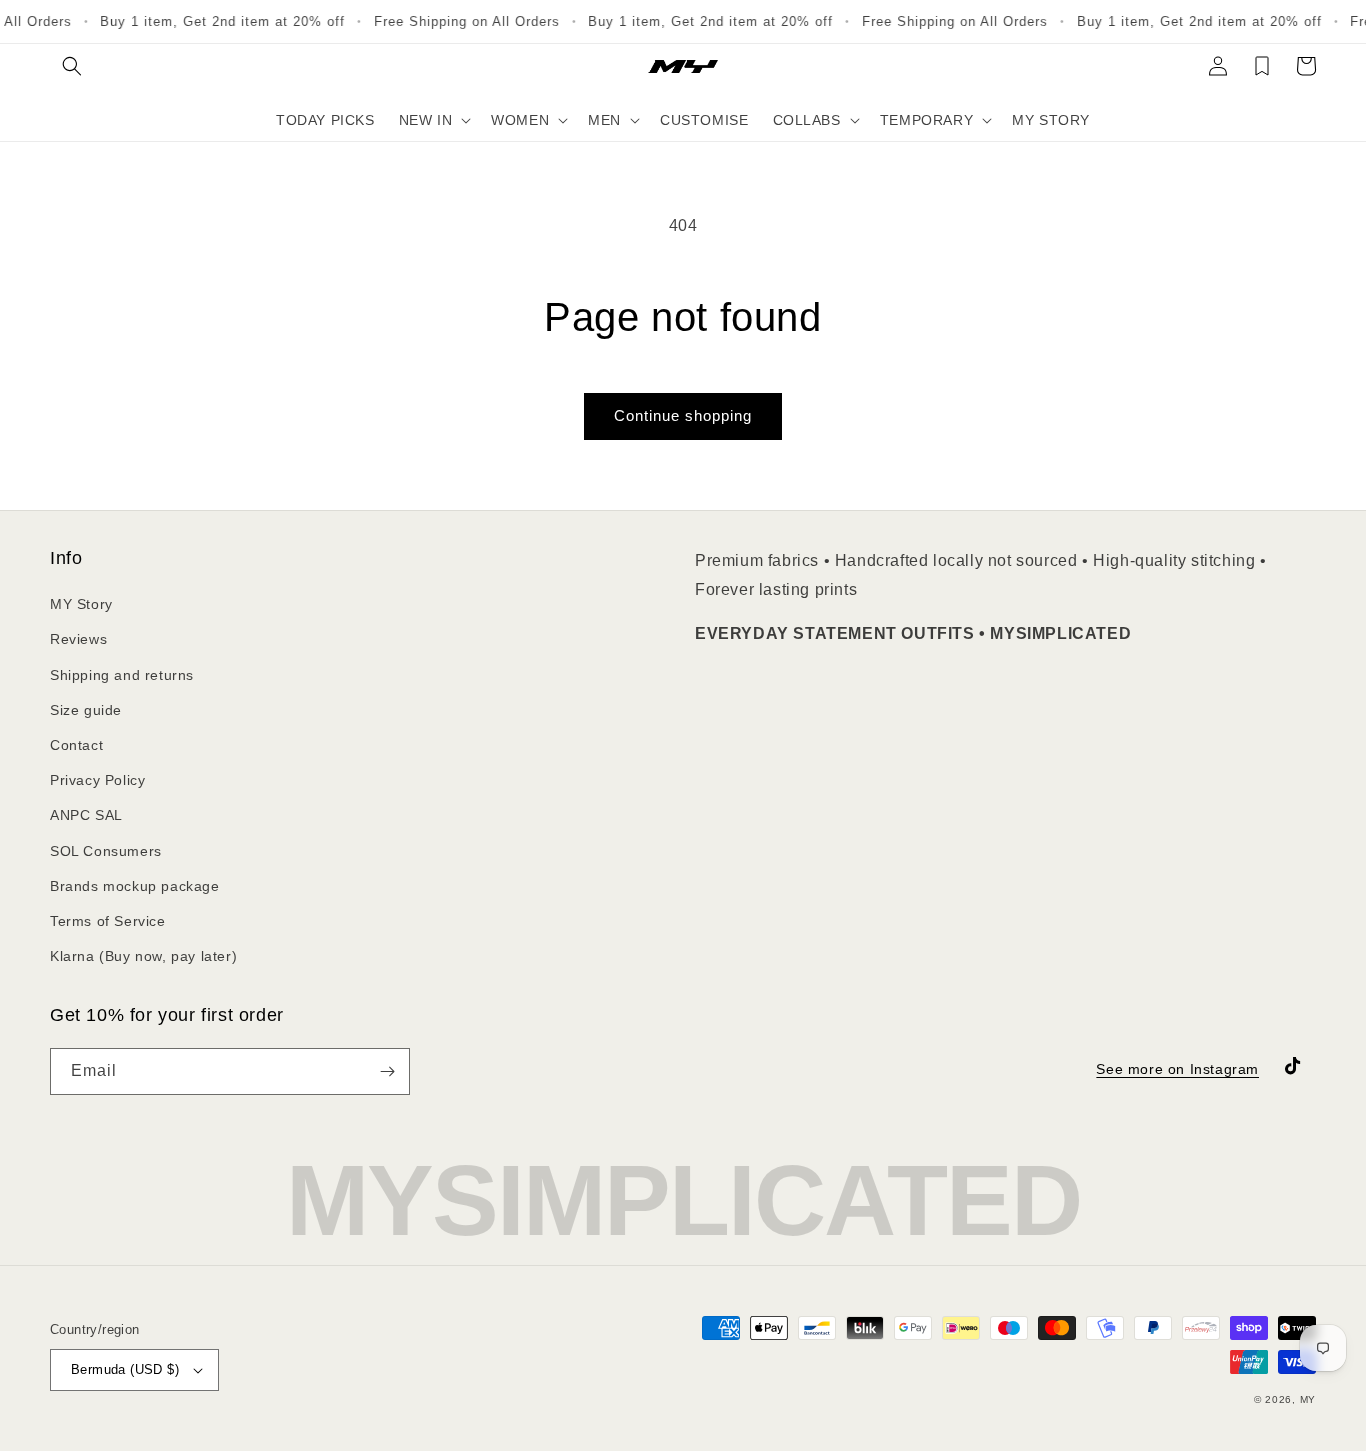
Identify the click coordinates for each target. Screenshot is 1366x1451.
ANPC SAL (86, 815)
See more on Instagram (1177, 1069)
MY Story (81, 604)
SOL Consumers (106, 851)
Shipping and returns (122, 675)
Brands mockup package (135, 886)
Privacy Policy (97, 780)
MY (1308, 1399)
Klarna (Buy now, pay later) (143, 956)
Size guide (86, 710)
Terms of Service (108, 921)
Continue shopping (683, 415)
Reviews (78, 639)
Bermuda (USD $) (125, 1369)
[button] (72, 66)
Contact (76, 745)
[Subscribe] (387, 1071)
